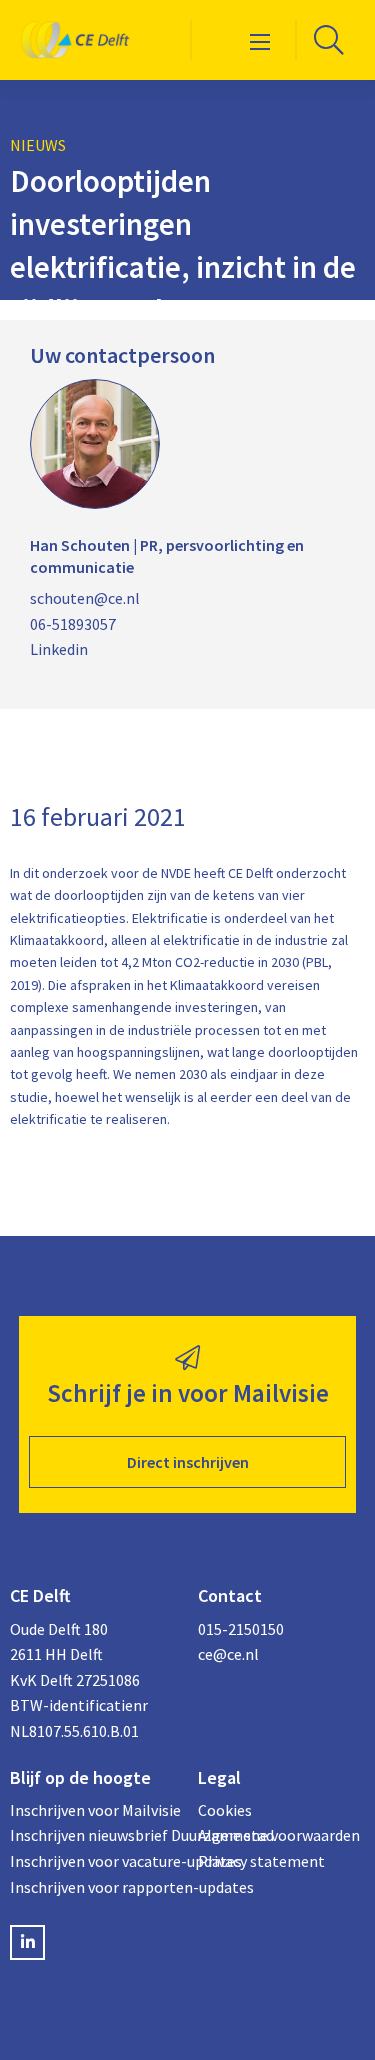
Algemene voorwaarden (279, 1835)
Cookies (225, 1810)
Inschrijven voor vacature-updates (94, 1861)
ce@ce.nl (228, 1654)
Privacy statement (261, 1861)
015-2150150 (241, 1629)
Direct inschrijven (188, 1462)
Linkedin (59, 649)
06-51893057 (73, 624)
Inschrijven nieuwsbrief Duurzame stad (94, 1835)
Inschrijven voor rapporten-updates (94, 1887)
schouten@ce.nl (85, 598)
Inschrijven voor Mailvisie (94, 1810)
